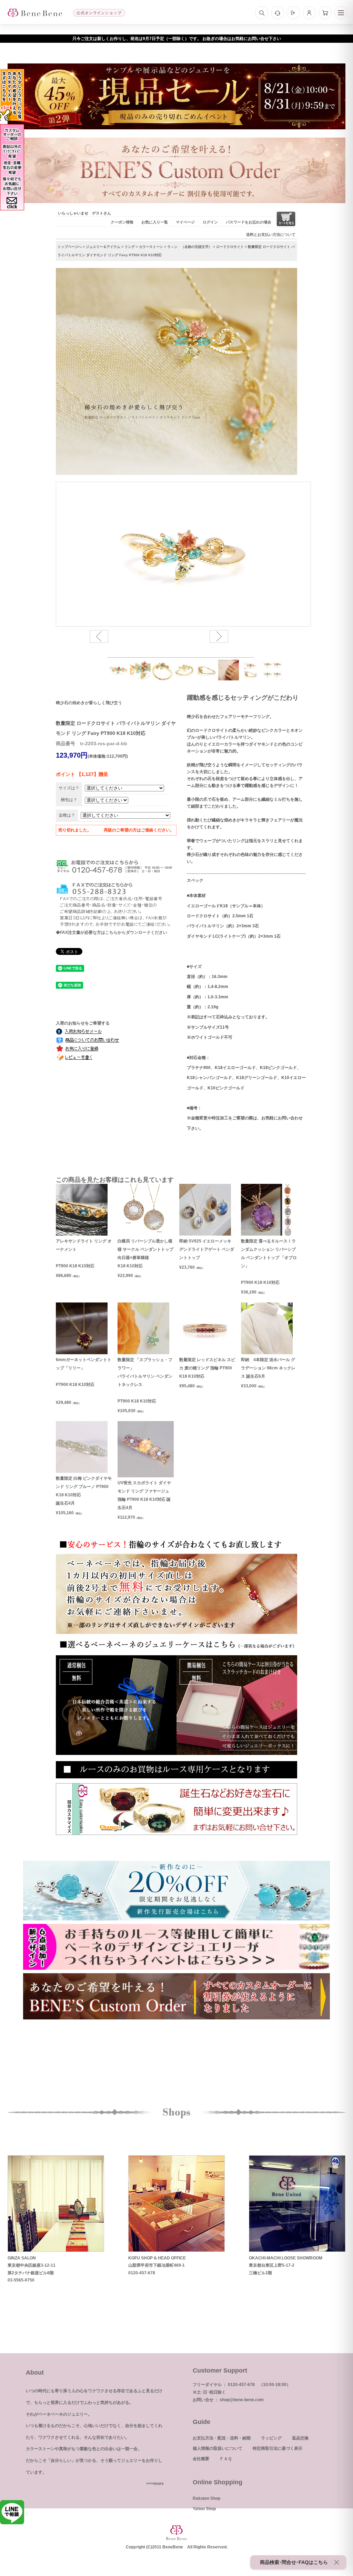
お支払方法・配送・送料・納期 (222, 2438)
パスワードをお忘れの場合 (249, 222)
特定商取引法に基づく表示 (278, 2448)
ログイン (210, 222)
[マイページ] (309, 13)
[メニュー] (341, 13)
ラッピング (271, 2438)
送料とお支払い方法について (271, 234)
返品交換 (300, 2438)
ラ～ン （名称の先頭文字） (190, 247)
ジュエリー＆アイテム (103, 247)
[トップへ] (35, 13)
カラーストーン (151, 247)
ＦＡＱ (226, 2459)
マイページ (185, 222)
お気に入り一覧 (155, 222)
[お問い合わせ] (278, 13)
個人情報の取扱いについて (218, 2448)
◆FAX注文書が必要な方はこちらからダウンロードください (112, 932)
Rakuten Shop (206, 2498)
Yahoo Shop (204, 2509)
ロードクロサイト (230, 247)
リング (130, 247)
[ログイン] (293, 13)
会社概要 (201, 2459)
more (159, 2484)
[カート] (325, 13)
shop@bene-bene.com (242, 2400)
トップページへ (70, 247)
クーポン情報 (122, 222)
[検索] (262, 13)
